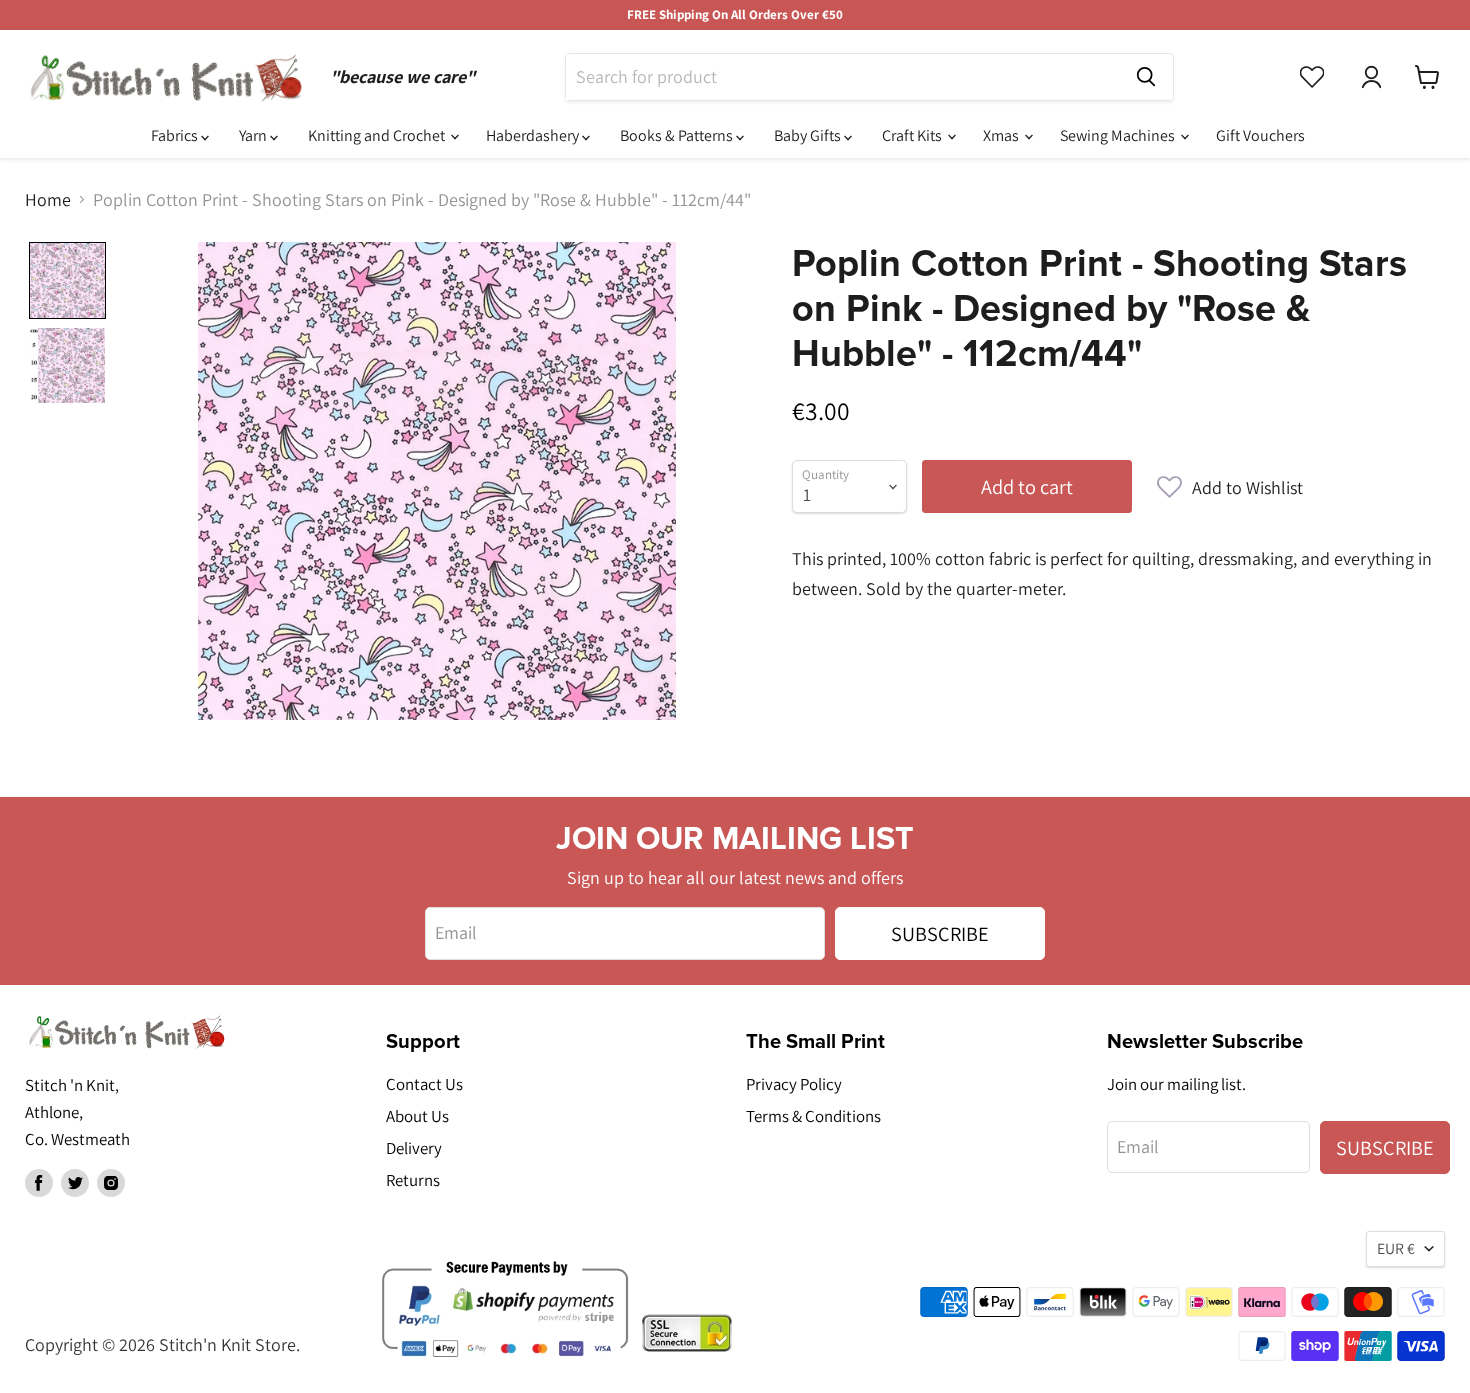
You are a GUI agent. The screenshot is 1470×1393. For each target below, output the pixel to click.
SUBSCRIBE (940, 933)
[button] (1230, 488)
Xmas (1002, 135)
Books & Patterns (678, 135)
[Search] (1146, 77)
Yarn (254, 135)
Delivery (414, 1148)
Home (48, 200)
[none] (67, 280)
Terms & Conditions (813, 1116)
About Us (417, 1116)
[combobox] (842, 77)
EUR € (1396, 1248)
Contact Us (424, 1084)
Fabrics (176, 135)
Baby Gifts (809, 135)
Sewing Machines (1119, 135)
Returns (413, 1180)
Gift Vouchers (1260, 135)
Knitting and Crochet (378, 135)
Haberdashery (534, 135)
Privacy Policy (794, 1084)
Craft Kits (913, 135)
